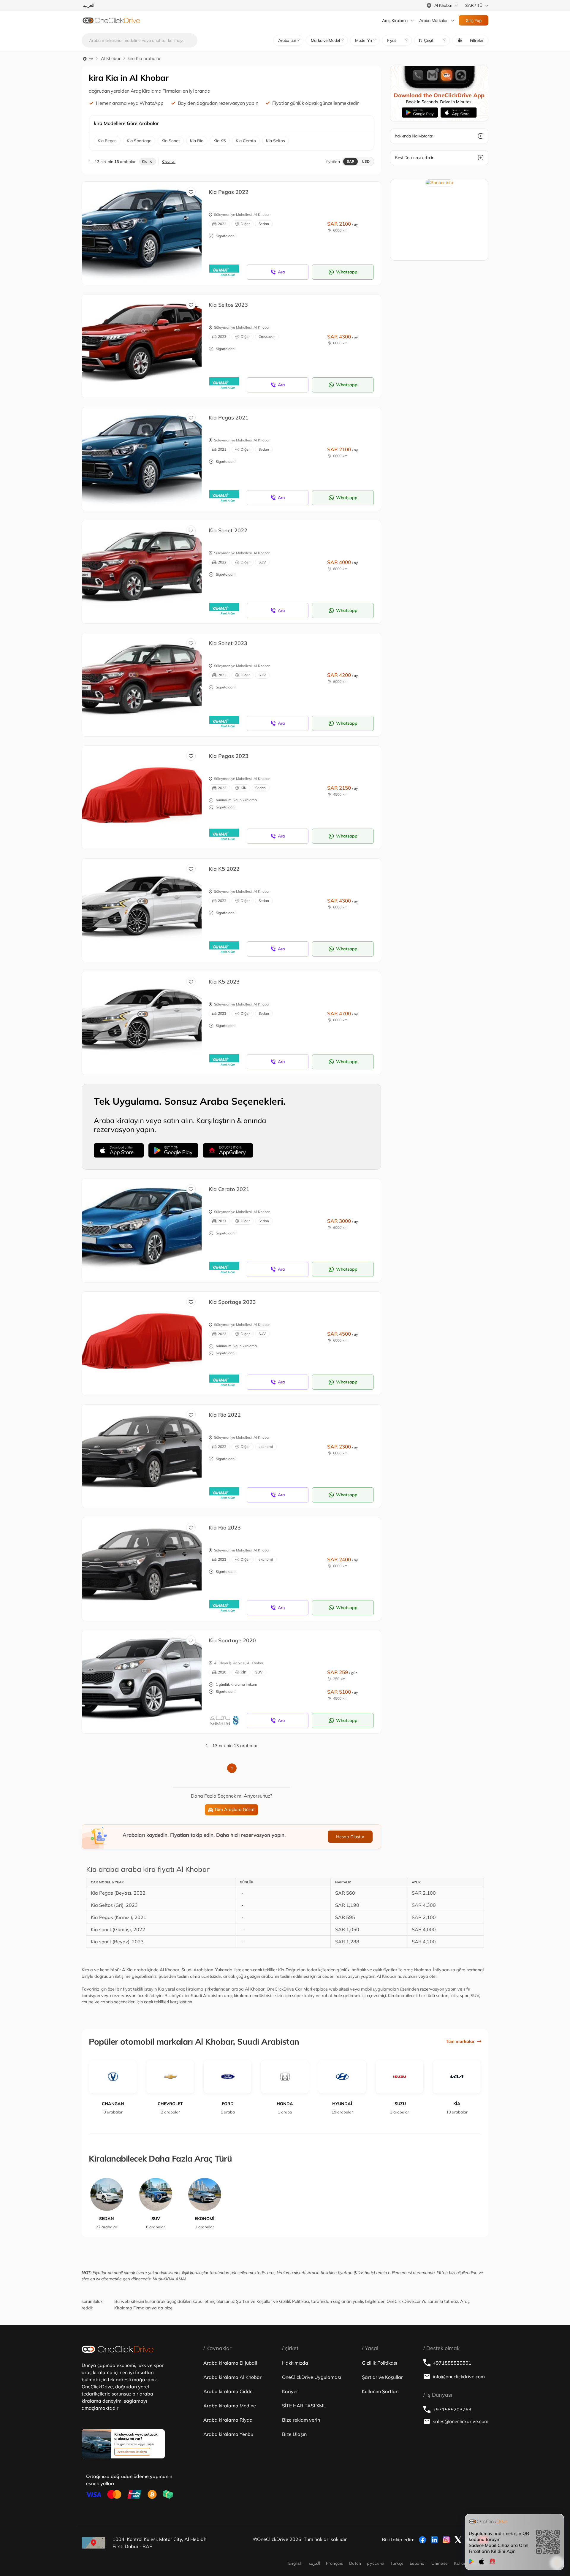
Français (335, 2563)
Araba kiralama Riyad (228, 2420)
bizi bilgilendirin (463, 2273)
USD (366, 161)
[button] (432, 40)
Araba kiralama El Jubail (230, 2363)
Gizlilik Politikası (294, 2301)
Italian (460, 2563)
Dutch (355, 2563)
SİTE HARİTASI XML (304, 2406)
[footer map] (94, 2543)
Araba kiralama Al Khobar (232, 2377)
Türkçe (397, 2563)
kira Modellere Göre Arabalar (126, 123)
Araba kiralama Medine (230, 2406)
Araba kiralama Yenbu (228, 2434)
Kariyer (290, 2391)
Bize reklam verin (301, 2420)
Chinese (440, 2563)
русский (376, 2563)
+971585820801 (452, 2363)
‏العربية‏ (314, 2563)
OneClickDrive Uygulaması (312, 2377)
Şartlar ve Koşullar (254, 2301)
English (295, 2563)
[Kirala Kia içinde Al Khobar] (146, 227)
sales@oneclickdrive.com (461, 2421)
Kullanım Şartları (380, 2391)
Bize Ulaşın (294, 2434)
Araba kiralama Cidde (228, 2391)
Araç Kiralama (395, 20)
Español (418, 2563)
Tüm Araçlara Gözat (235, 1809)
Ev (90, 58)
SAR (350, 161)
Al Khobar (111, 58)
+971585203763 (452, 2409)
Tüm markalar (460, 2041)
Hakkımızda (295, 2363)
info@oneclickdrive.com (459, 2376)
